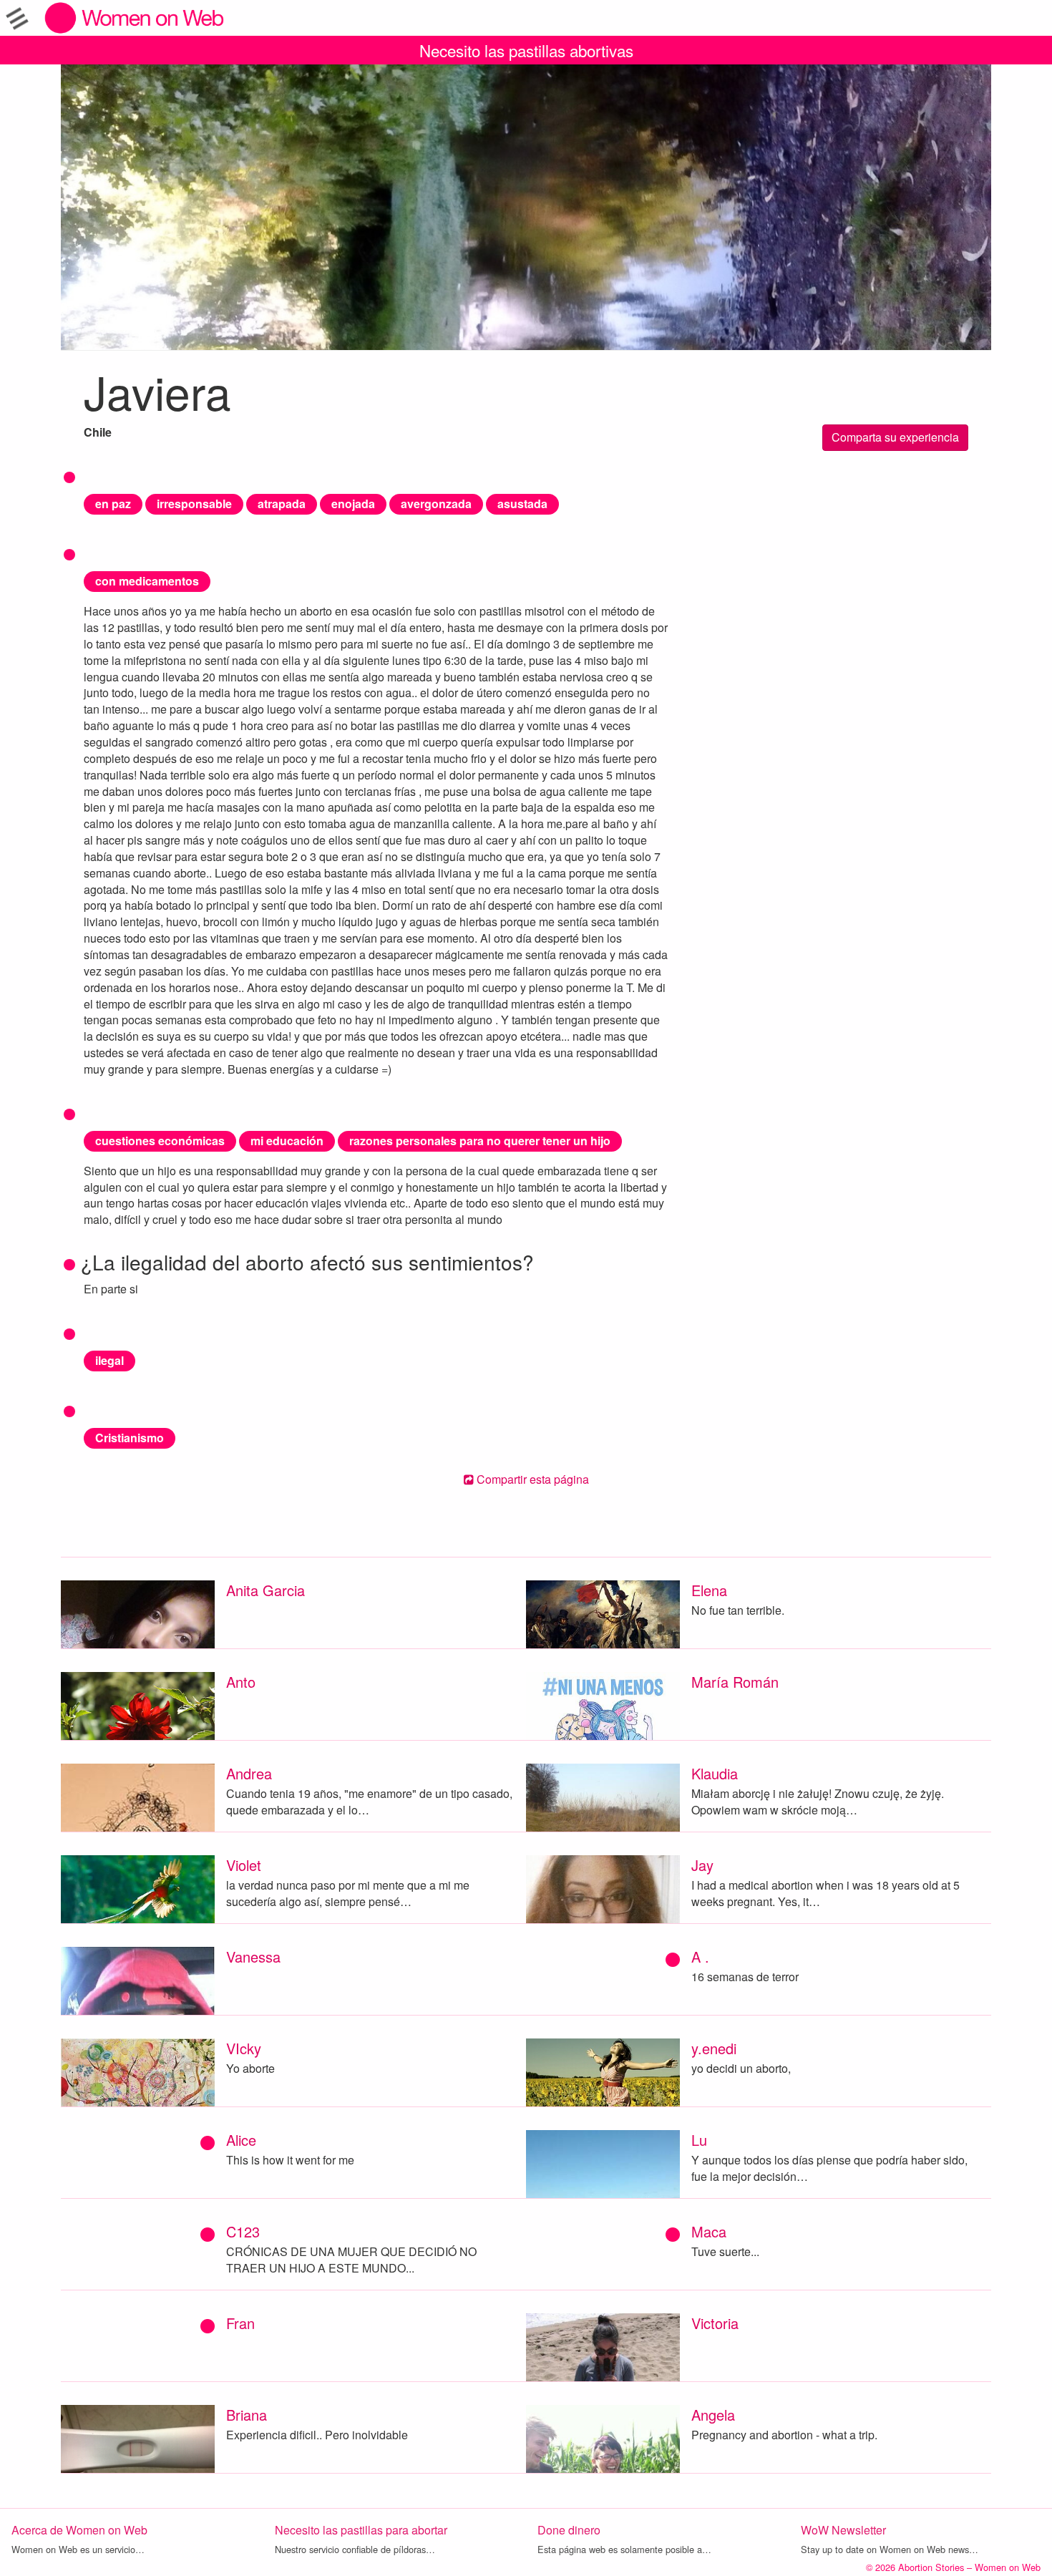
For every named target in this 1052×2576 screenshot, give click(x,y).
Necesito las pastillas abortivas (526, 50)
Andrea (249, 1773)
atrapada (282, 504)
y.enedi (714, 2048)
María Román (735, 1682)
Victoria (715, 2323)
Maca (709, 2231)
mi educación (287, 1141)
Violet (244, 1865)
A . (700, 1957)
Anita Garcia (266, 1590)
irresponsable (194, 504)
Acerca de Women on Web (79, 2530)
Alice (241, 2140)
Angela (713, 2415)
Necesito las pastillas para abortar (361, 2530)
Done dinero (569, 2530)
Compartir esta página (531, 1479)
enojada (353, 504)
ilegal (109, 1360)
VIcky (244, 2048)
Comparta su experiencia (895, 437)
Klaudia (715, 1773)
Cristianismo (130, 1438)
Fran (240, 2323)
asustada (522, 504)
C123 (243, 2231)
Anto (241, 1682)
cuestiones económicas (160, 1141)
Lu (699, 2140)
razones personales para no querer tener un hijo (480, 1141)
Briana (247, 2415)
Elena (709, 1590)
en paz (113, 504)
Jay (702, 1865)
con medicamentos (147, 581)
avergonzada (436, 504)
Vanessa (253, 1957)
